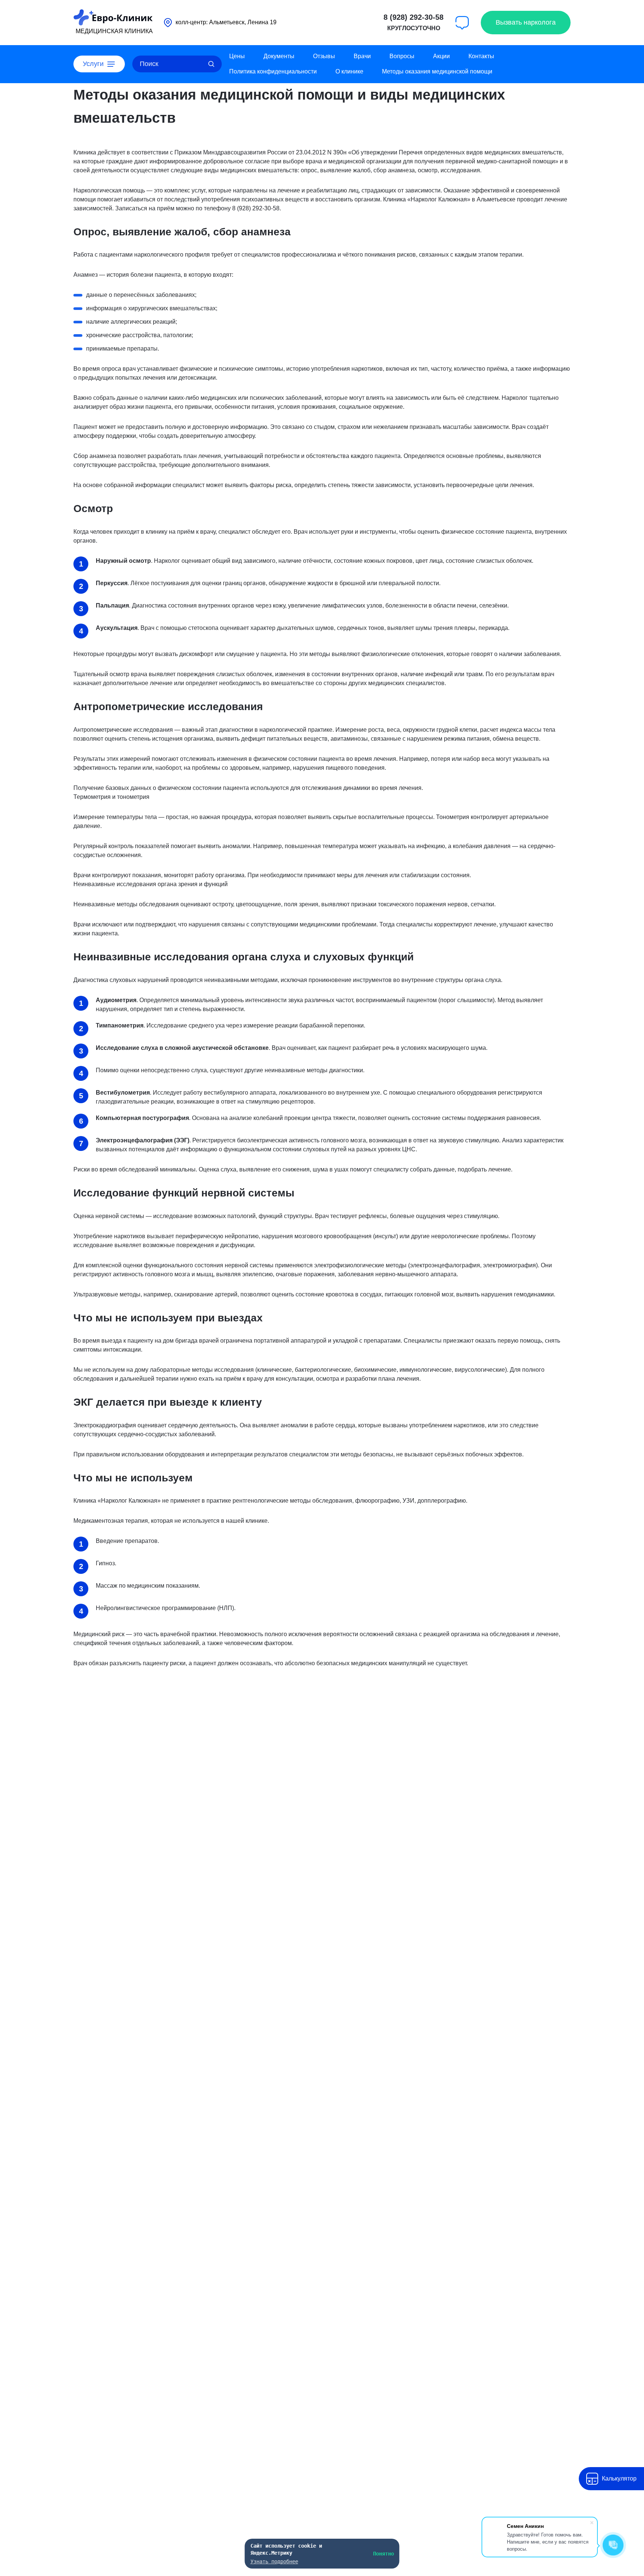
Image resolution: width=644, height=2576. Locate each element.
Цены (237, 56)
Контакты (481, 56)
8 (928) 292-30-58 (413, 17)
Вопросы (402, 56)
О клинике (349, 71)
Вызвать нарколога (526, 22)
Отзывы (324, 56)
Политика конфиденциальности (273, 71)
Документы (279, 56)
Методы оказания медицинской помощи (437, 71)
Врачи (362, 56)
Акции (441, 56)
